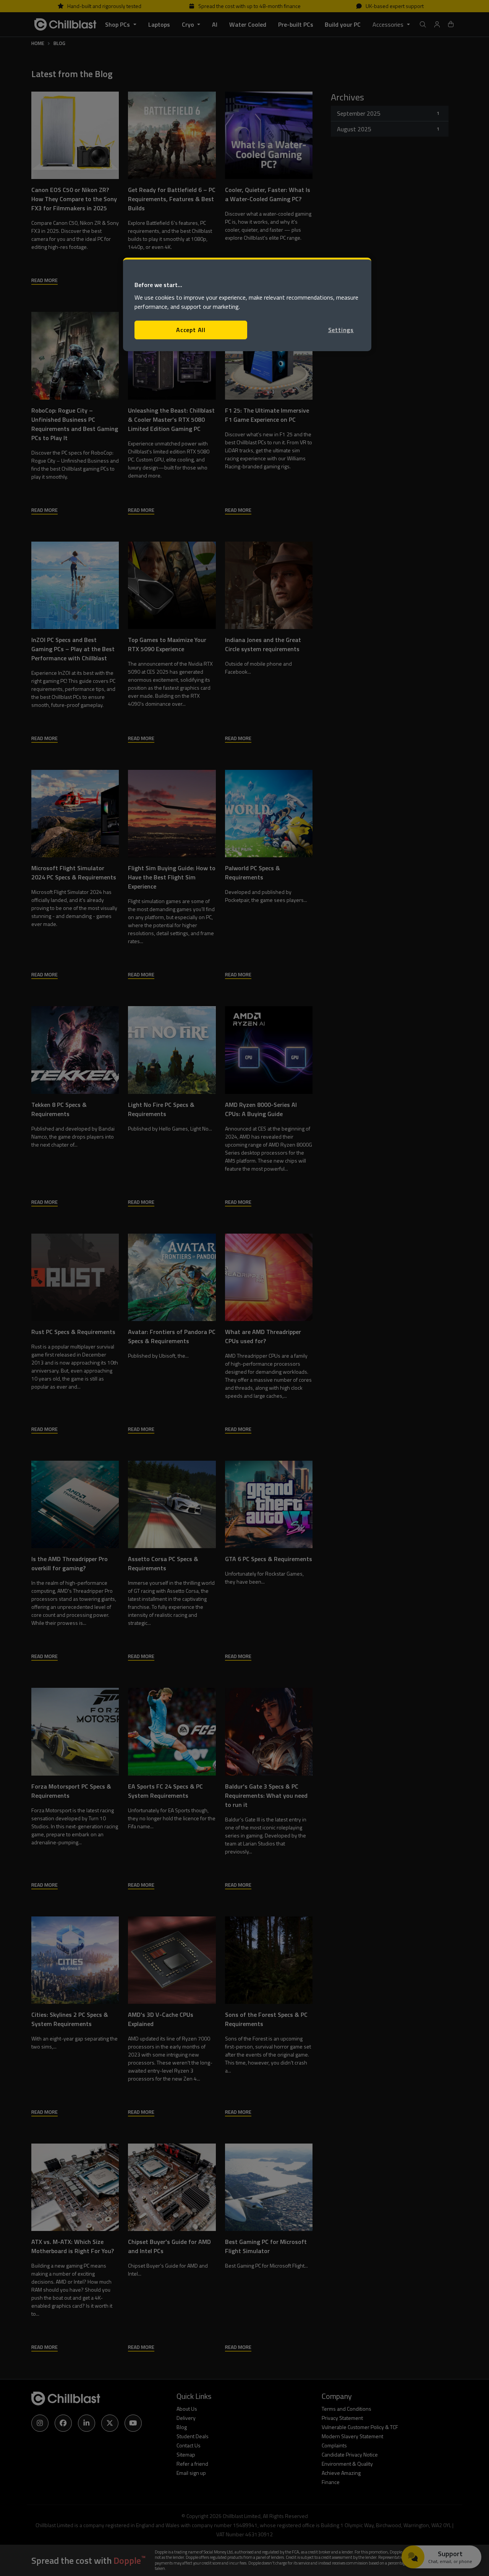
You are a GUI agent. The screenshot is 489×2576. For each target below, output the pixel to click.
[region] (247, 304)
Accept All (191, 330)
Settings (341, 330)
